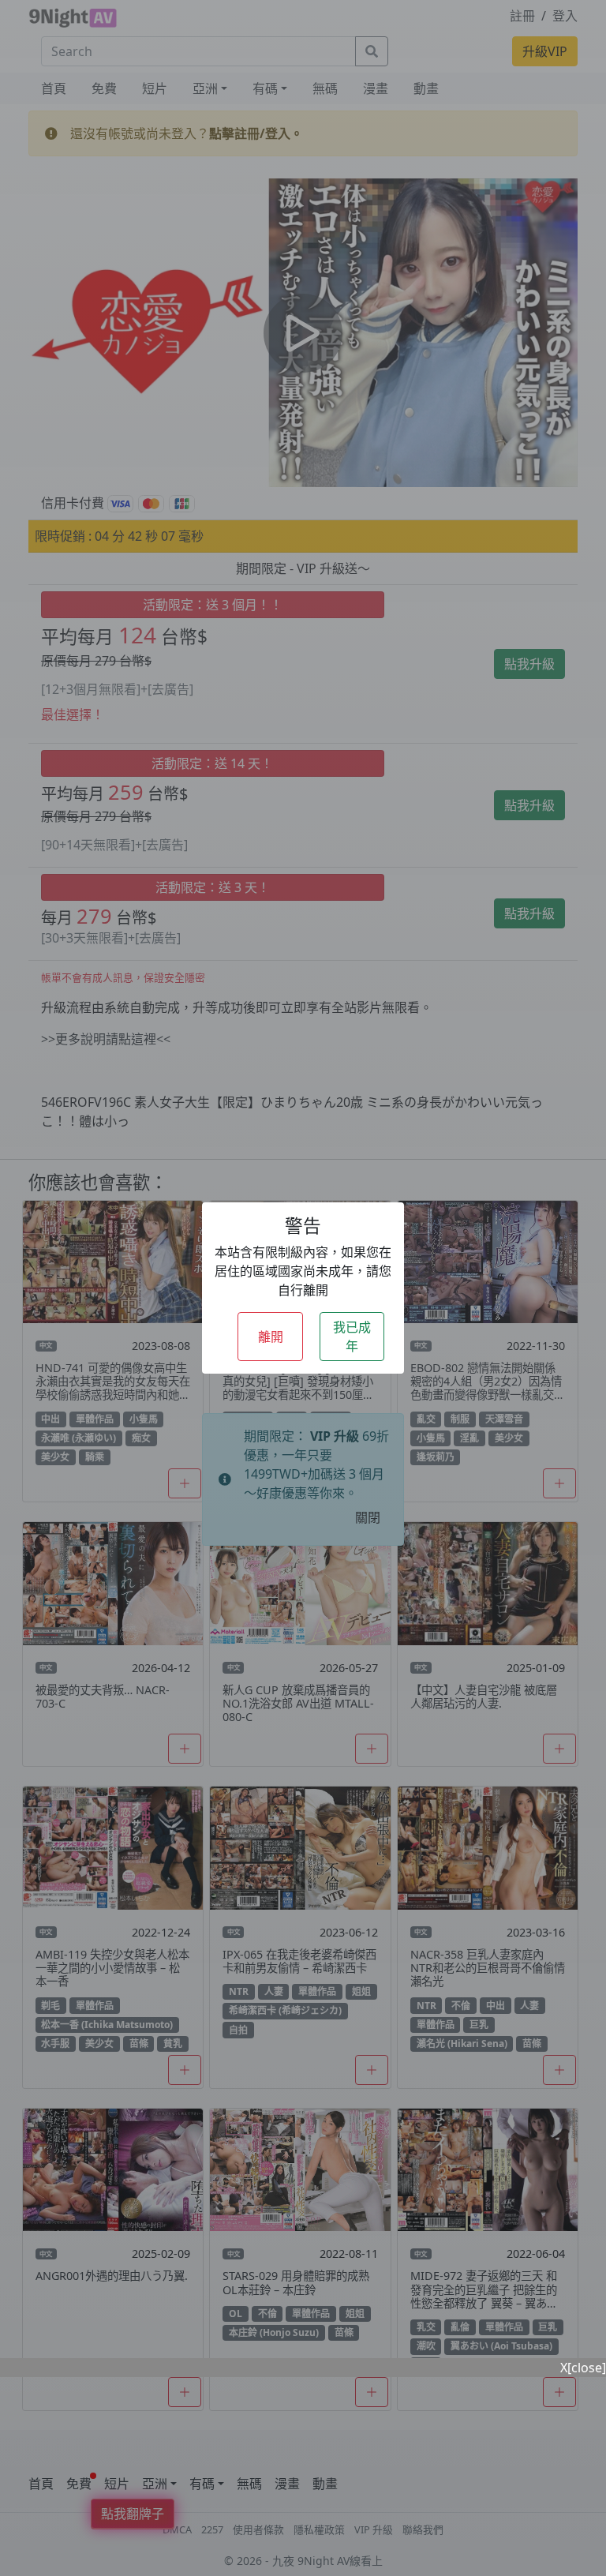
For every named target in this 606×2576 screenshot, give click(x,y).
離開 (271, 1337)
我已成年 (352, 1337)
